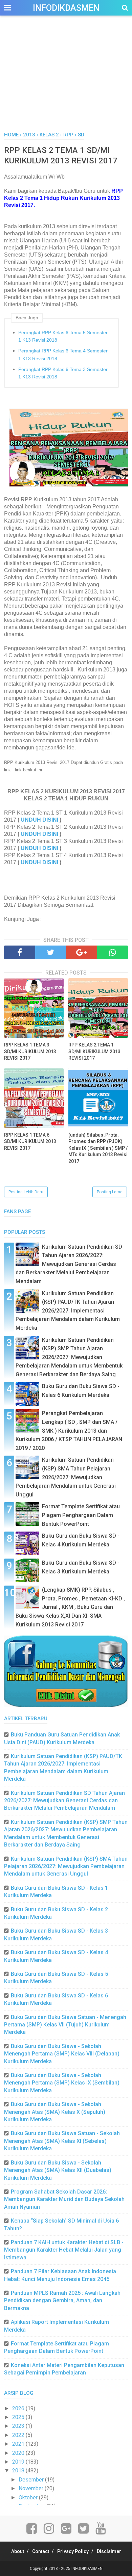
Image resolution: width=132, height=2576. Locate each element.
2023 (19, 2426)
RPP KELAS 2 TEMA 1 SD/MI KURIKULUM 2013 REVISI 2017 (94, 1051)
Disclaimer (109, 2551)
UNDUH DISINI (39, 820)
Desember (32, 2480)
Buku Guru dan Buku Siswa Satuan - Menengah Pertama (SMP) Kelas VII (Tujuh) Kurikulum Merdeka (65, 2025)
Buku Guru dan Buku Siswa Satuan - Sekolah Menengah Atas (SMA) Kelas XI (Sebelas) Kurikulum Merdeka (62, 2141)
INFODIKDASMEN (66, 8)
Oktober (29, 2498)
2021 (19, 2444)
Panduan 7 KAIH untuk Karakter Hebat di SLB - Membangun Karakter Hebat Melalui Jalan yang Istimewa (64, 2250)
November (32, 2488)
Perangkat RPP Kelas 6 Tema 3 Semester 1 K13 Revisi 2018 (63, 373)
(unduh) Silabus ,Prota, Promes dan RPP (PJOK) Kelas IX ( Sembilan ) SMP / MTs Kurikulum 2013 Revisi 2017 (98, 1148)
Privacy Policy (73, 2551)
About (18, 2551)
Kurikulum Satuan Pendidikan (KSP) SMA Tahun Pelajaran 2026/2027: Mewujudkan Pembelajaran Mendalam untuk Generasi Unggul (66, 1477)
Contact (41, 2551)
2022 (19, 2435)
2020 (19, 2453)
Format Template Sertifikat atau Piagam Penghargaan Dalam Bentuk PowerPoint (81, 1515)
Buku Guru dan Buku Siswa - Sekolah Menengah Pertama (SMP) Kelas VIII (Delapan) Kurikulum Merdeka (62, 2054)
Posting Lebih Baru (26, 1192)
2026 (19, 2408)
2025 (19, 2417)
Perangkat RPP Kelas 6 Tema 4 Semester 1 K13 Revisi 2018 (63, 354)
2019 (19, 2462)
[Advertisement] (66, 81)
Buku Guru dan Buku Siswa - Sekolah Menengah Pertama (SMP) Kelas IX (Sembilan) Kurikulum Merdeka (62, 2083)
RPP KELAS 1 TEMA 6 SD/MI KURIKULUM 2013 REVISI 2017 (30, 1141)
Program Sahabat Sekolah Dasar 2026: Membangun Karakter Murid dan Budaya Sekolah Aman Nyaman (64, 2199)
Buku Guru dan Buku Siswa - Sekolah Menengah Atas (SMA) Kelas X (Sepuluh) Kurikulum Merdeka (55, 2112)
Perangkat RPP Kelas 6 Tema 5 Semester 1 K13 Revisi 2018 (63, 336)
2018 (19, 2471)
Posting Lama (110, 1192)
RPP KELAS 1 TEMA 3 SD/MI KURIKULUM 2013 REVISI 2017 (30, 1051)
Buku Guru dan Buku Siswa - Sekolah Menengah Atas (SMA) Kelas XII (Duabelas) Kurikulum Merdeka (58, 2170)
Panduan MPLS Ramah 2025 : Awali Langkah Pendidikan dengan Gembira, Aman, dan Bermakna (62, 2301)
